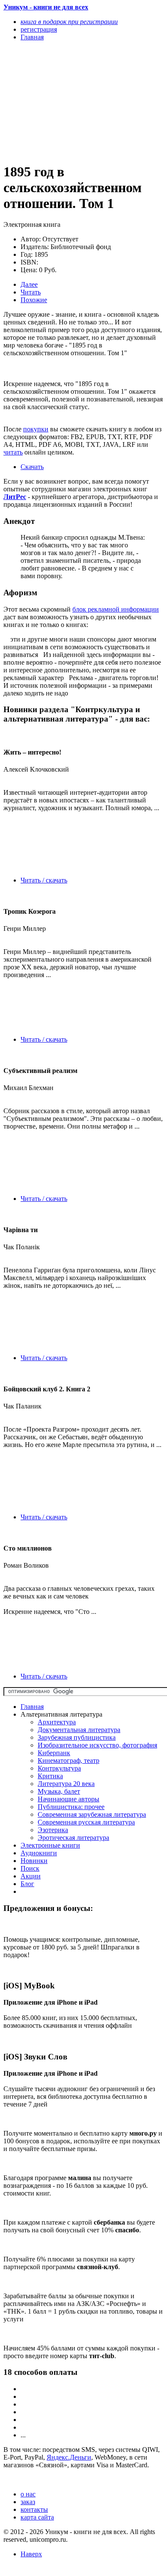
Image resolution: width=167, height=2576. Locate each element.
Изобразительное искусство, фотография (97, 1745)
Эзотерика (53, 1830)
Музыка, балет (59, 1791)
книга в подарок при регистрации (69, 22)
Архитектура (57, 1722)
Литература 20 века (66, 1784)
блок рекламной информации (116, 609)
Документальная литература (79, 1730)
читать (13, 452)
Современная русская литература (86, 1822)
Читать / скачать (44, 880)
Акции (31, 1876)
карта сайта (37, 2517)
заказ (28, 2502)
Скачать (32, 467)
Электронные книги (50, 1845)
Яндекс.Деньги (69, 2457)
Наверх (31, 2554)
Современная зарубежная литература (92, 1814)
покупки (36, 429)
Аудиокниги (39, 1853)
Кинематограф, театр (69, 1760)
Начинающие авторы (69, 1799)
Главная (32, 1707)
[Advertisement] (60, 101)
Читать (31, 292)
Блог (27, 1884)
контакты (34, 2509)
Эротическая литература (73, 1838)
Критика (50, 1776)
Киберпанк (54, 1753)
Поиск (30, 1868)
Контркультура (59, 1768)
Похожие (34, 300)
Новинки (34, 1861)
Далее (29, 284)
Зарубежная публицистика (77, 1737)
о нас (28, 2494)
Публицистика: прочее (71, 1807)
